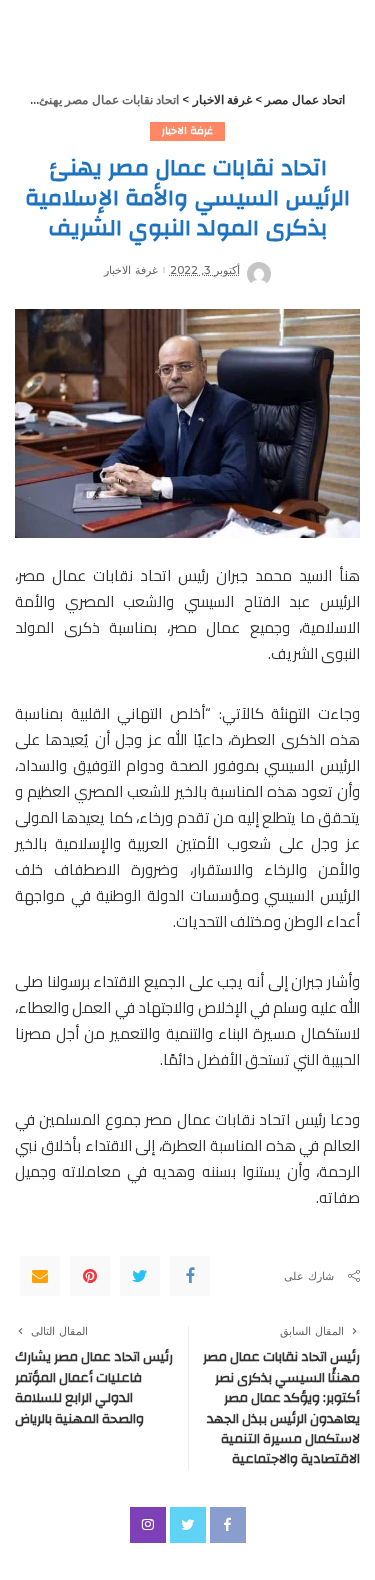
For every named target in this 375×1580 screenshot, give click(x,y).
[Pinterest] (90, 1276)
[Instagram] (148, 1525)
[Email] (40, 1276)
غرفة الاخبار (187, 131)
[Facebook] (190, 1276)
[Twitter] (140, 1276)
